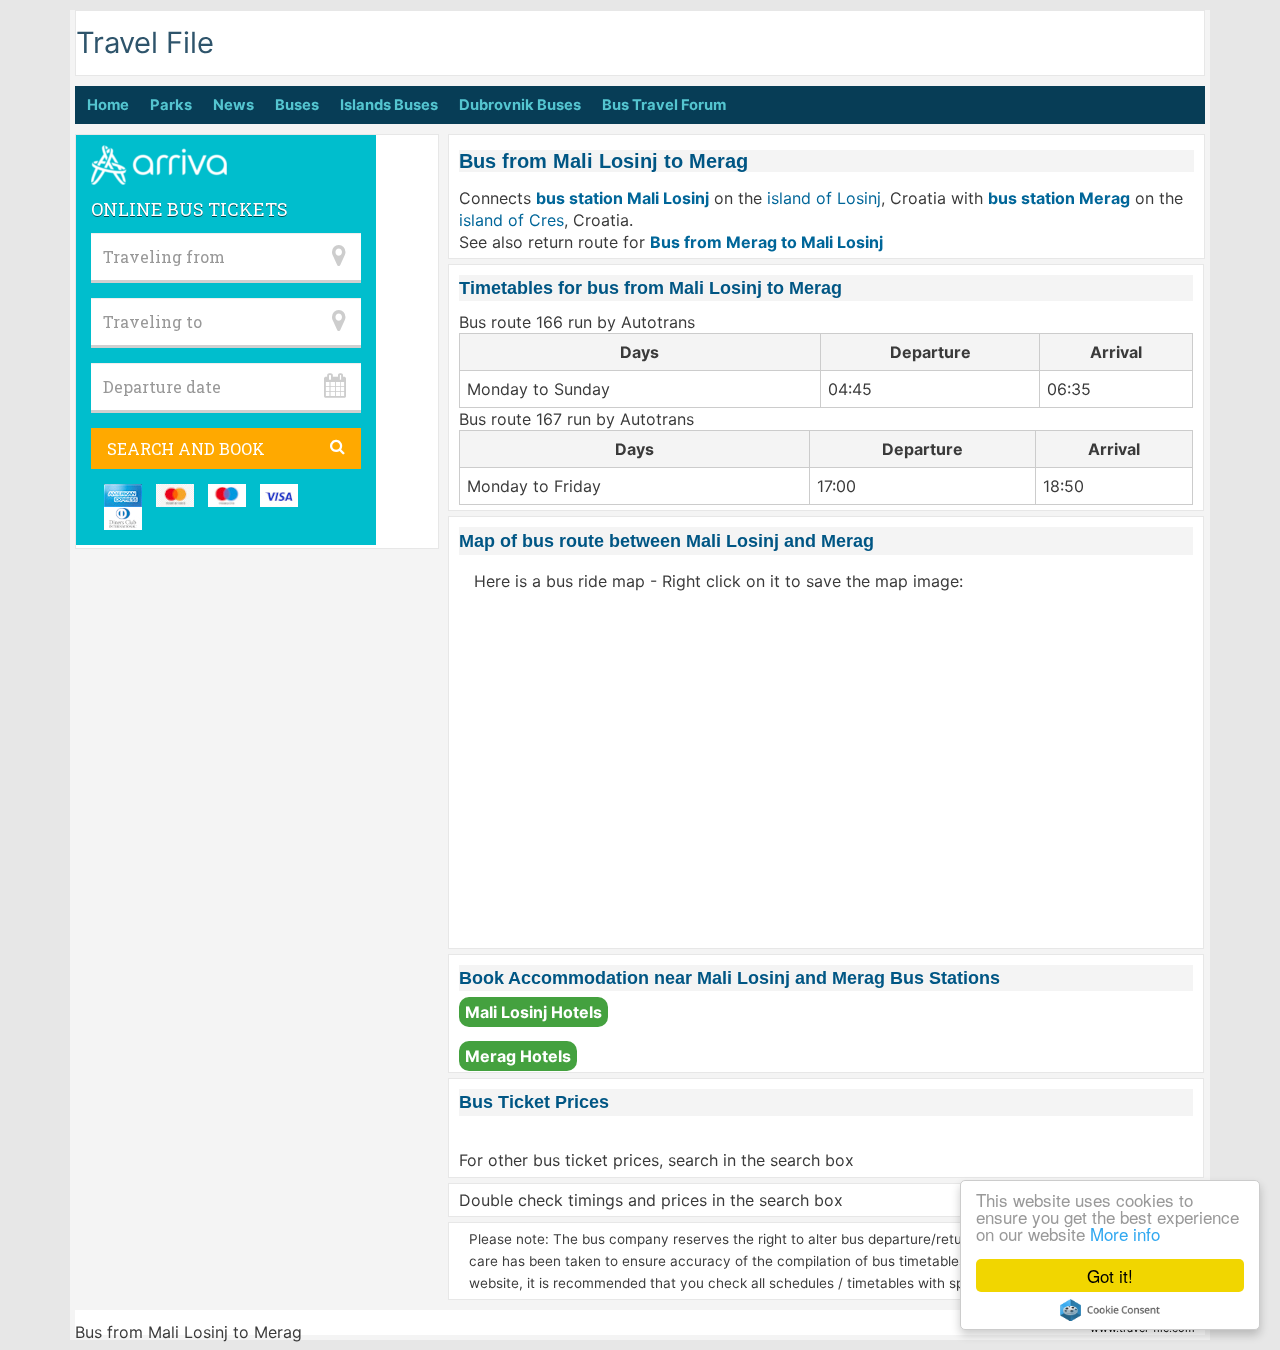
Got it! (1110, 1275)
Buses (297, 105)
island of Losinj (824, 198)
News (233, 105)
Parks (171, 105)
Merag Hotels (518, 1056)
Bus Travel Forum (664, 105)
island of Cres (511, 220)
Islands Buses (389, 105)
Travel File (145, 42)
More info (1125, 1233)
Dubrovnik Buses (520, 105)
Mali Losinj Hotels (533, 1012)
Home (108, 105)
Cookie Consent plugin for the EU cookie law (1110, 1310)
